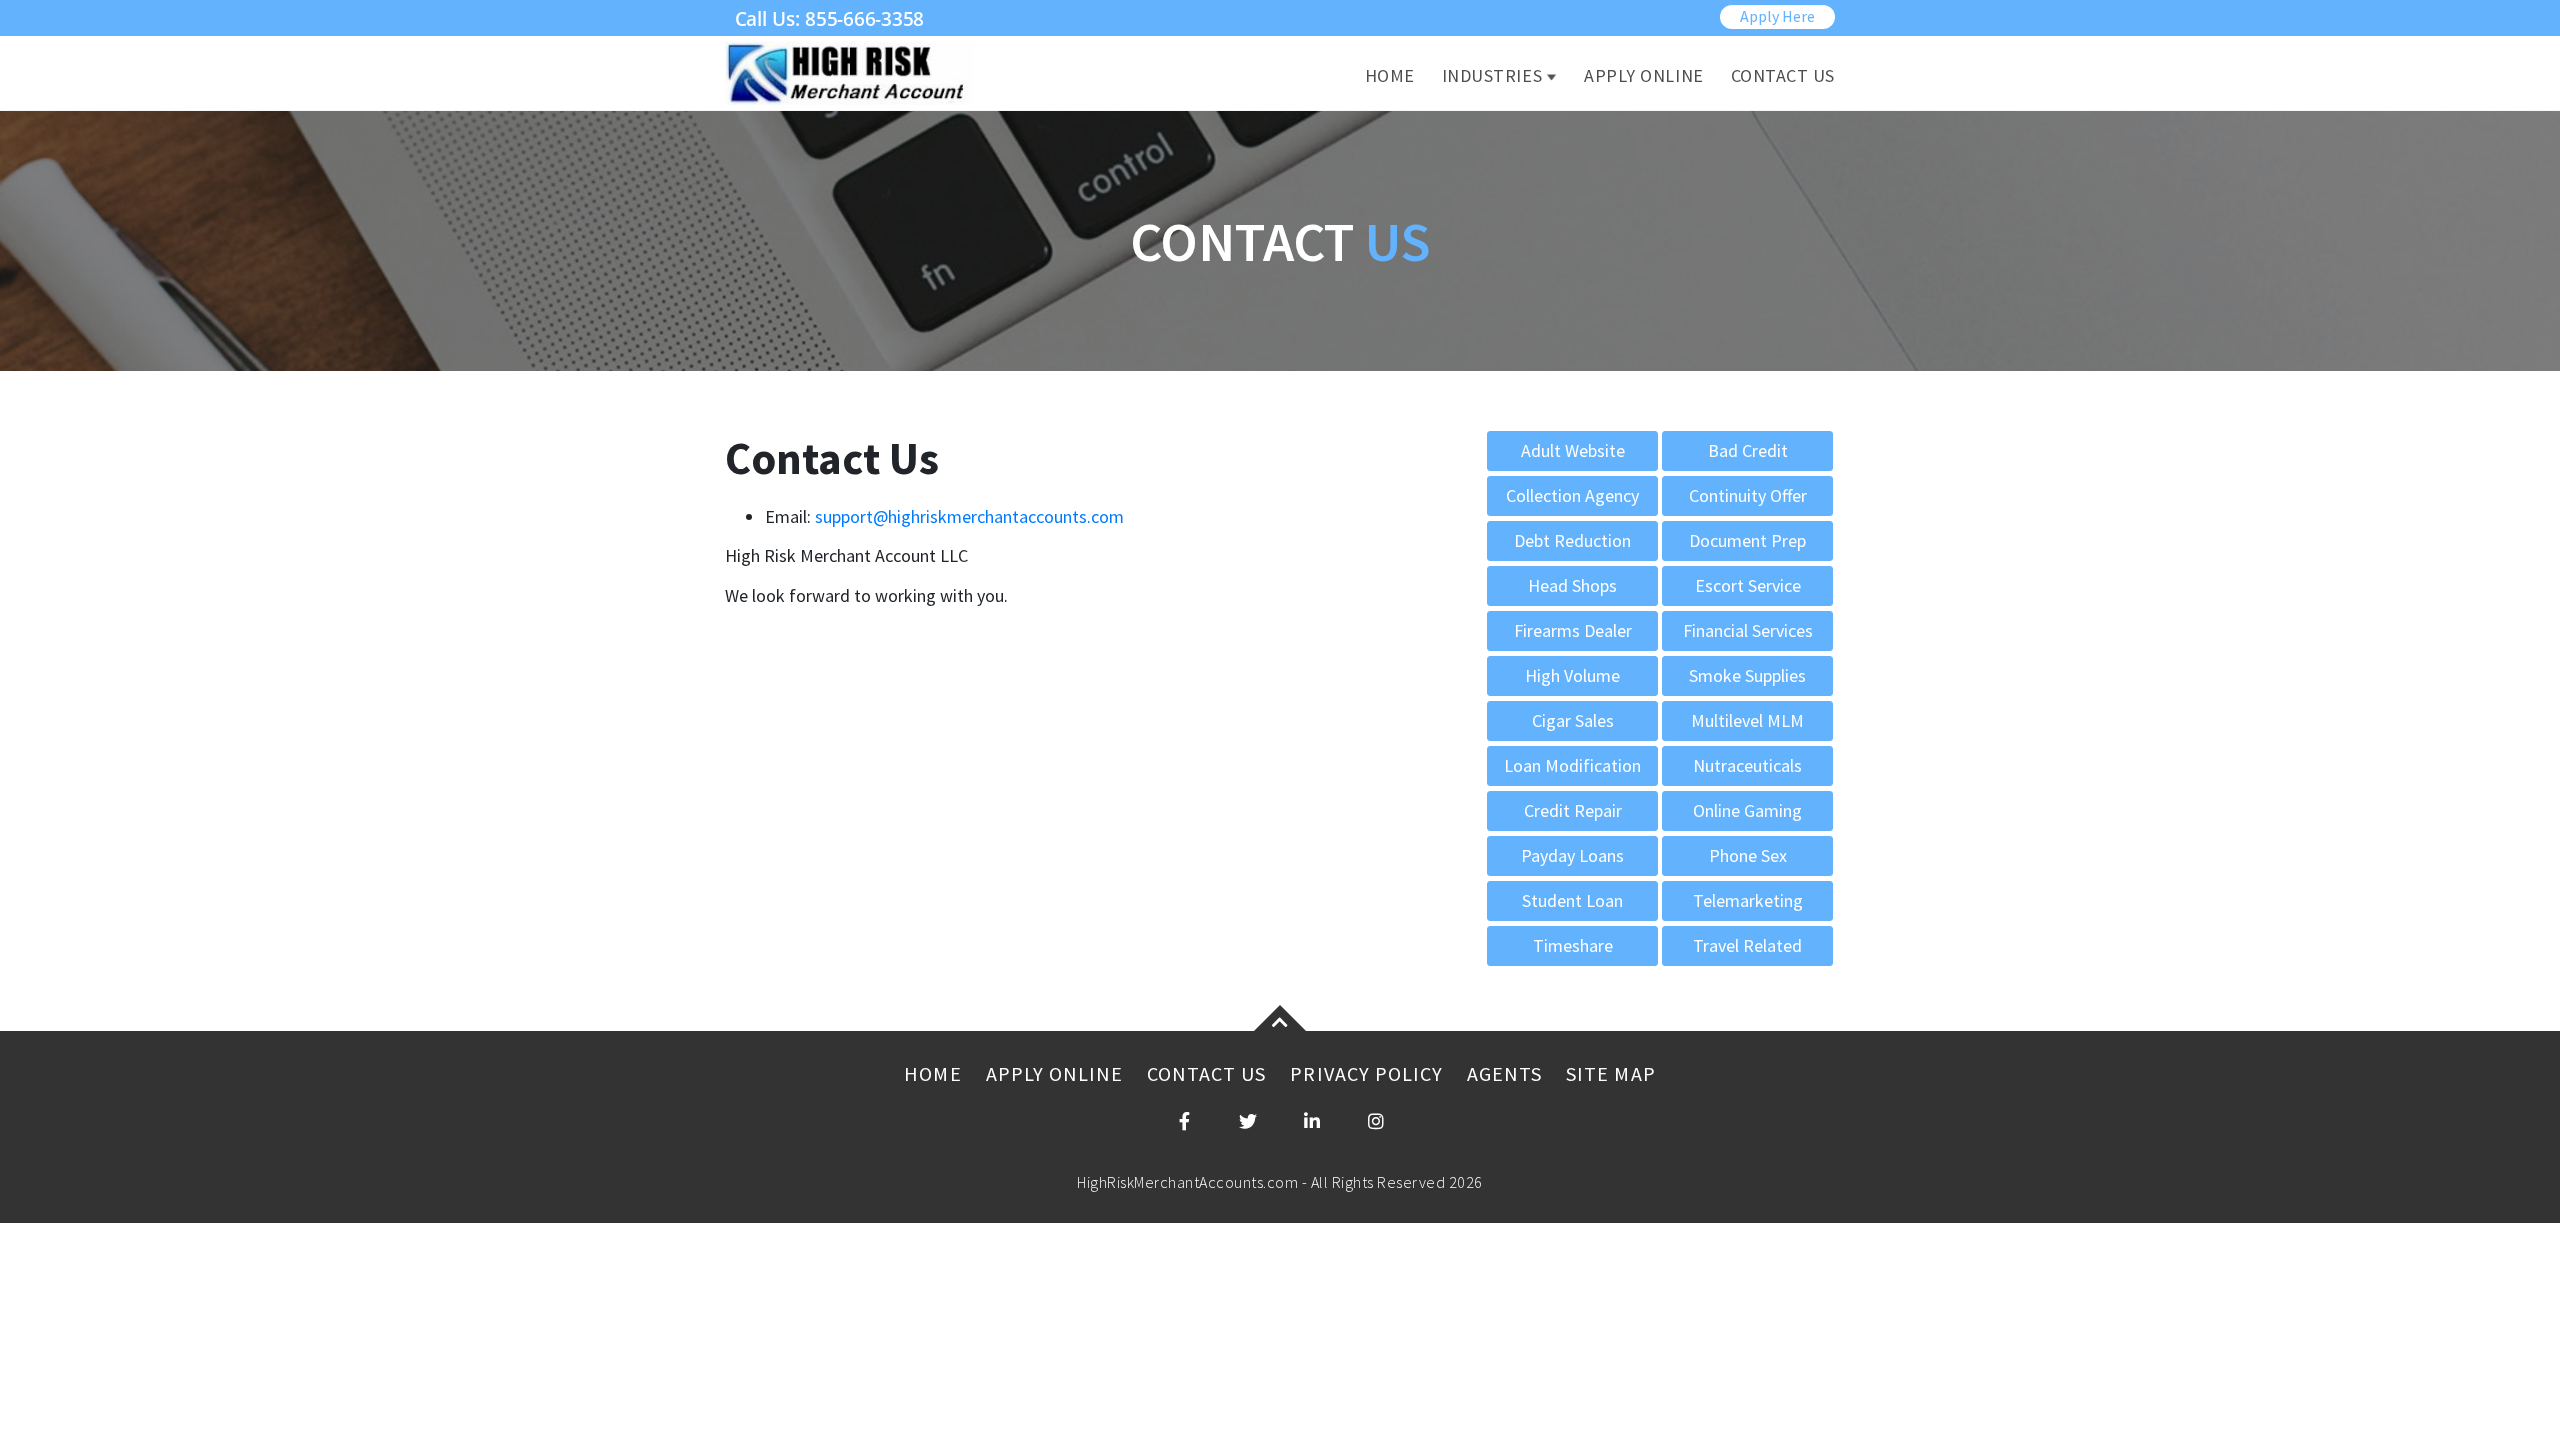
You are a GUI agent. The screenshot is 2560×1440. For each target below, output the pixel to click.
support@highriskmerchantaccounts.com (969, 516)
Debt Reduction (1572, 540)
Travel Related (1747, 945)
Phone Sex (1748, 855)
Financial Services (1748, 630)
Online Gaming (1747, 810)
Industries (1492, 75)
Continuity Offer (1748, 495)
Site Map (1610, 1073)
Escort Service (1748, 585)
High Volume (1572, 675)
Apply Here (1777, 16)
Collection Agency (1572, 495)
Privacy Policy (1366, 1073)
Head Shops (1572, 585)
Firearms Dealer (1573, 630)
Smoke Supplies (1747, 675)
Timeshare (1573, 945)
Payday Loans (1572, 855)
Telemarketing (1748, 900)
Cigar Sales (1573, 720)
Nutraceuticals (1747, 765)
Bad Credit (1748, 450)
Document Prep (1747, 540)
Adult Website (1573, 450)
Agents (1504, 1073)
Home (1390, 75)
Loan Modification (1572, 765)
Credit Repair (1573, 810)
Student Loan (1572, 900)
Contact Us (1783, 75)
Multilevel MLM (1747, 720)
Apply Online (1643, 75)
